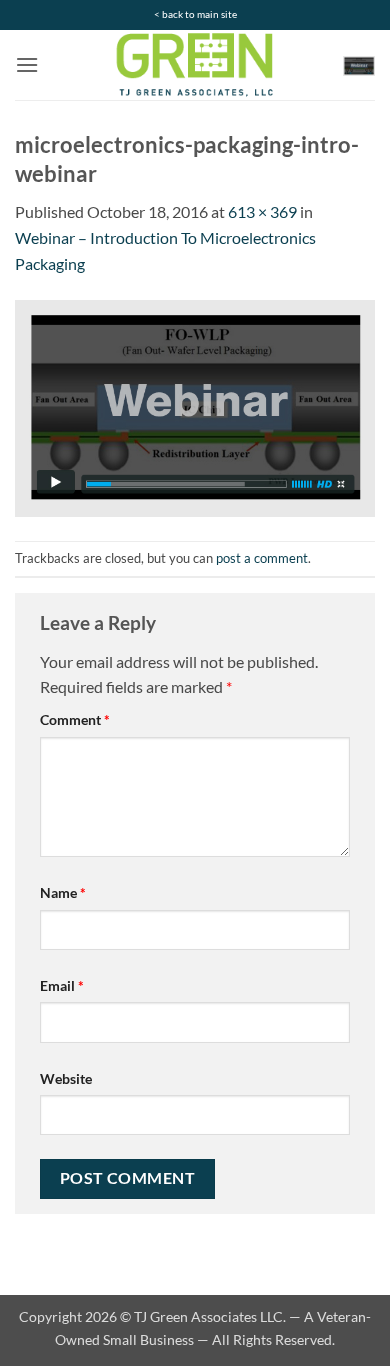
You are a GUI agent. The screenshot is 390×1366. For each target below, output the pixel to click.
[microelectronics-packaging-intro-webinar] (195, 406)
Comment (75, 719)
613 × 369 (262, 211)
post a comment (262, 558)
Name (63, 892)
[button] (27, 64)
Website (66, 1078)
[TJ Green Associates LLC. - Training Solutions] (195, 65)
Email (62, 985)
